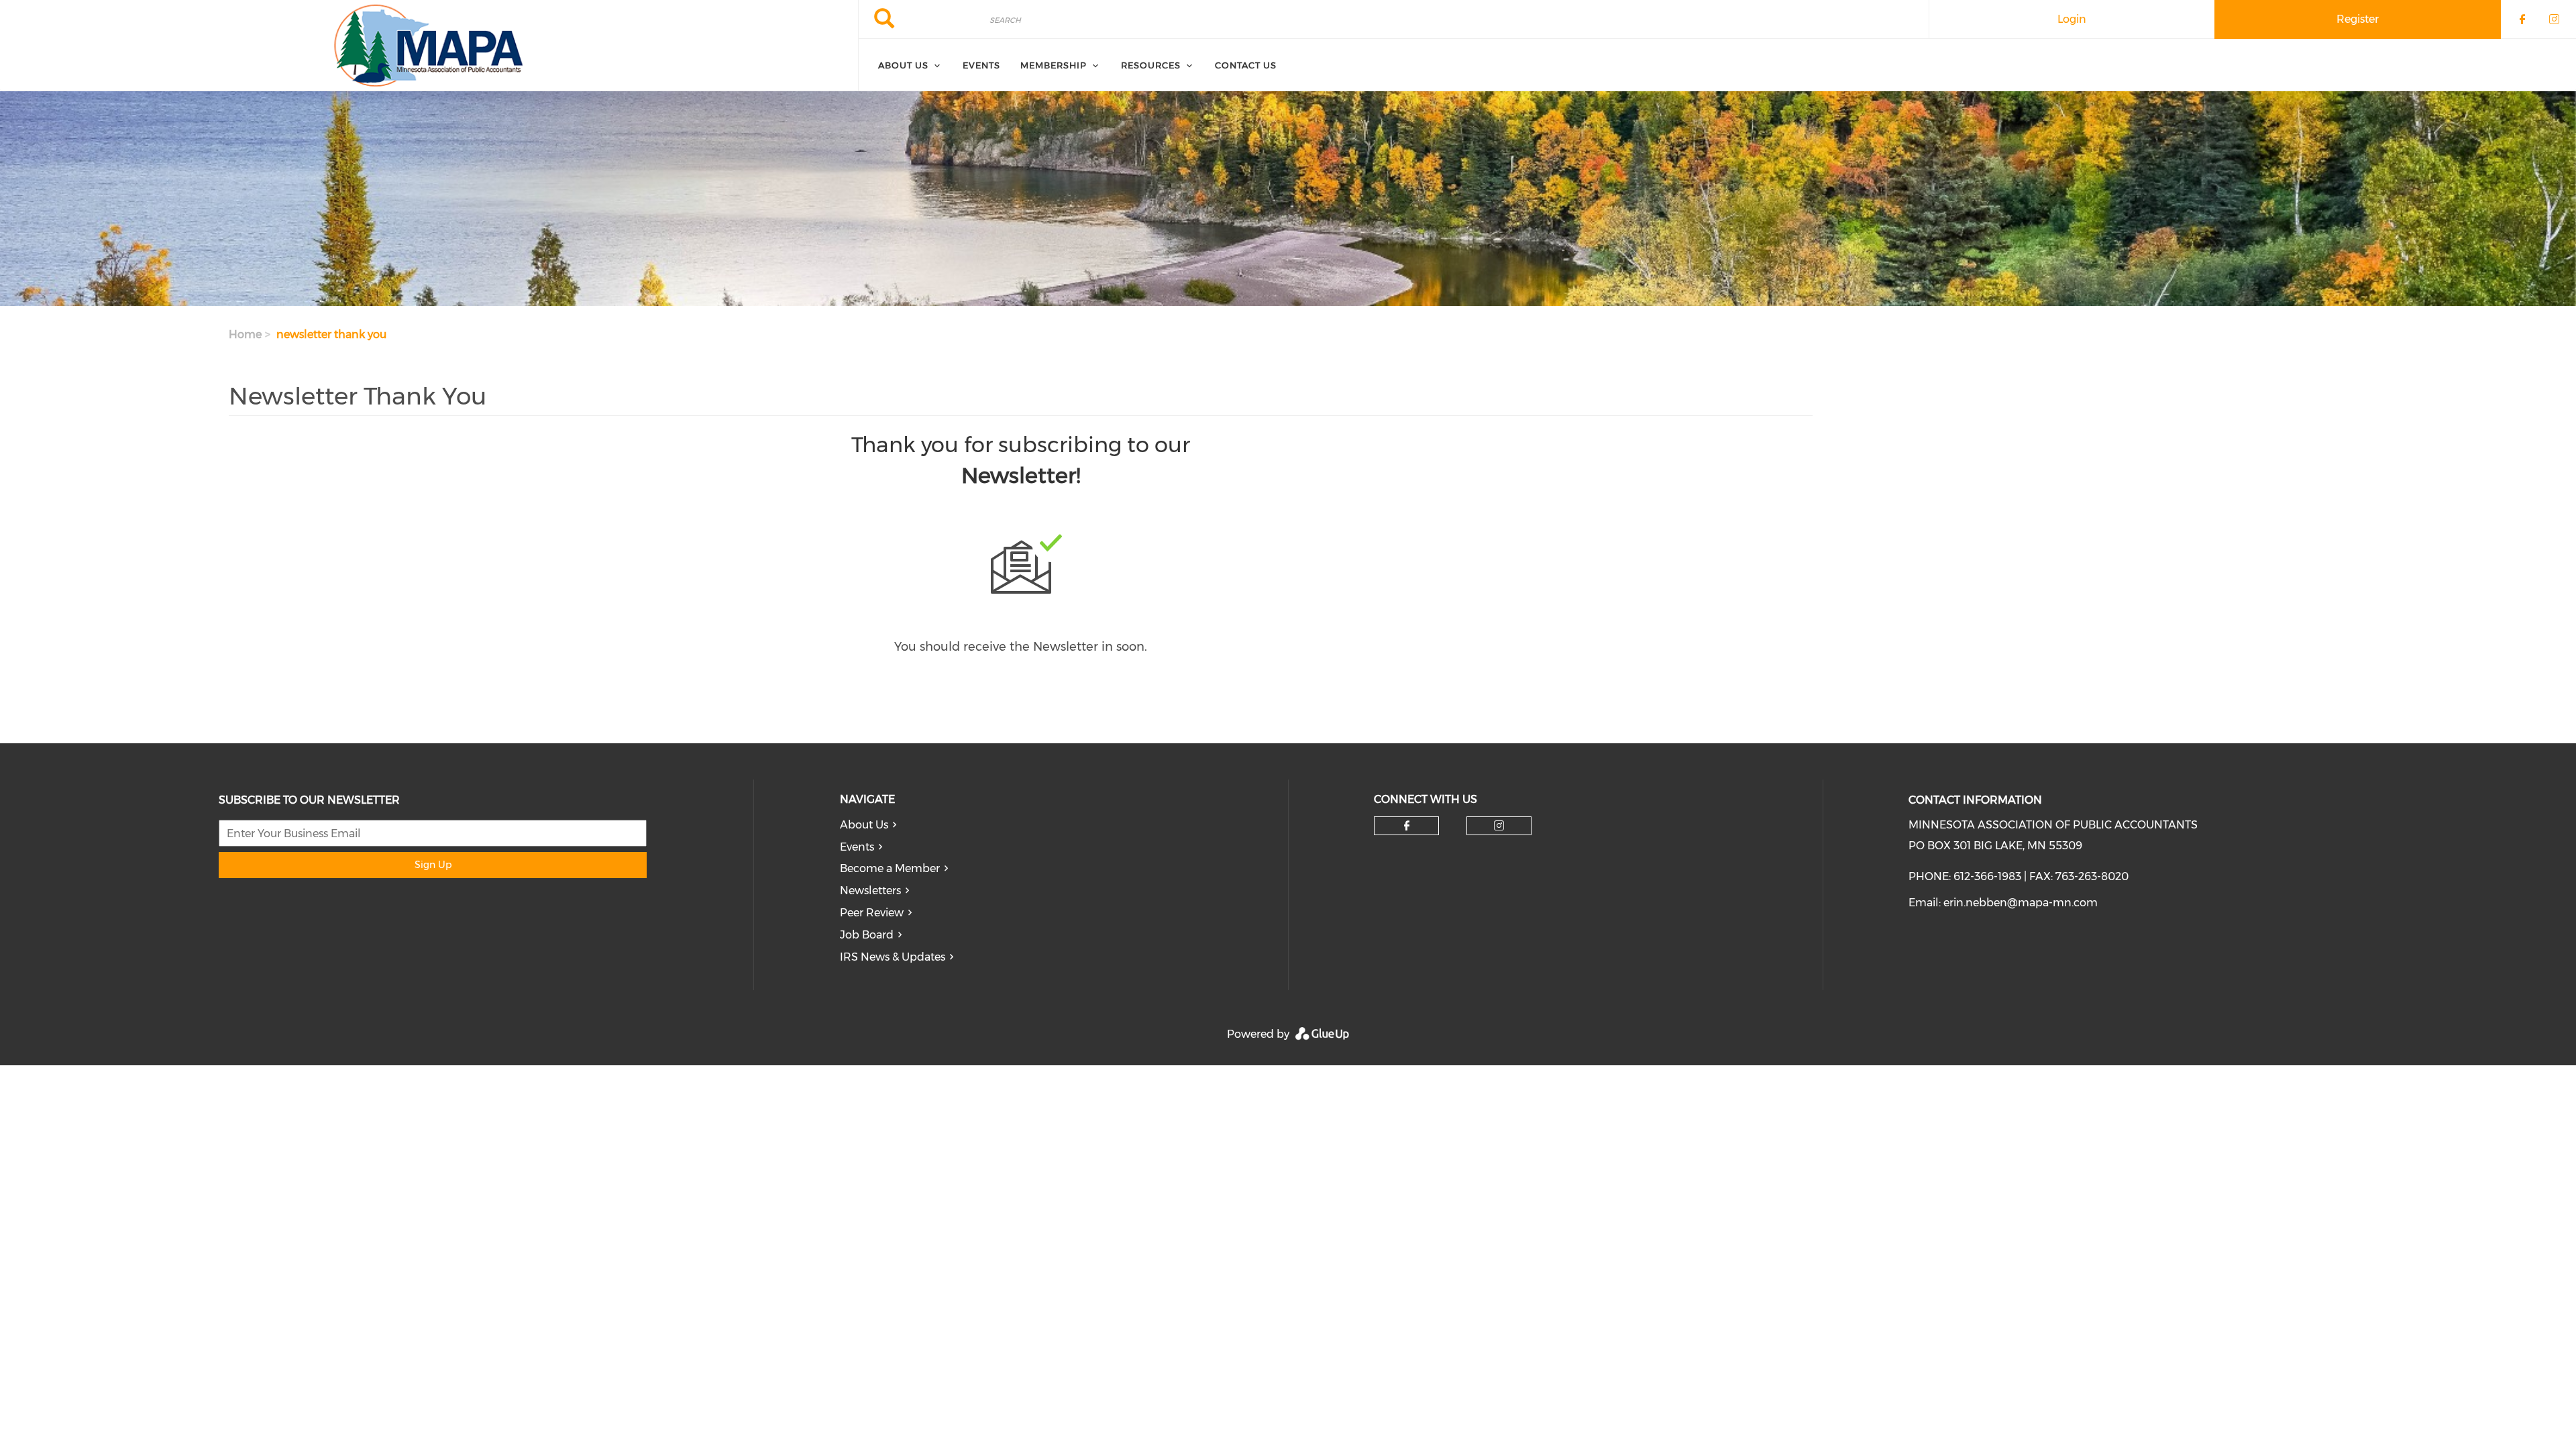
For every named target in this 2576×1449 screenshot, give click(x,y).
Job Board (867, 935)
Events (981, 65)
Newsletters (870, 891)
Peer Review (872, 913)
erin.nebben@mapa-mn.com (2021, 903)
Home (245, 334)
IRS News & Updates (893, 957)
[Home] (429, 46)
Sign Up (433, 865)
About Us (903, 65)
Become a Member (890, 868)
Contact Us (1246, 65)
